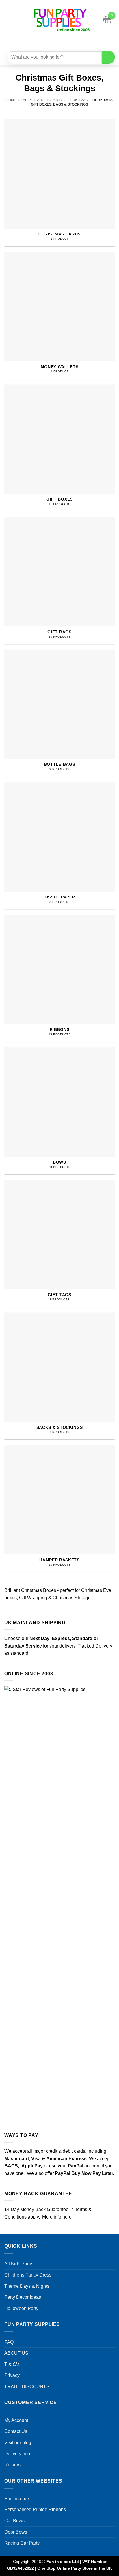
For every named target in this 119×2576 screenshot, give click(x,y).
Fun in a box (17, 2499)
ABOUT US (16, 2353)
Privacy (12, 2375)
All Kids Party (18, 2264)
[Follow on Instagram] (53, 45)
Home (11, 100)
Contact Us (16, 2431)
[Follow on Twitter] (63, 45)
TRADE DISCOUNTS (27, 2387)
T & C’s (12, 2364)
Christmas (78, 100)
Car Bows (14, 2521)
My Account (16, 2420)
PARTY (26, 100)
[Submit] (108, 57)
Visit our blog (18, 2443)
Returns (12, 2465)
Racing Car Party (22, 2543)
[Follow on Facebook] (42, 45)
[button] (8, 20)
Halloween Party (21, 2308)
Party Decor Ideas (23, 2297)
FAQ (9, 2342)
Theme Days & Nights (27, 2286)
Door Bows (16, 2532)
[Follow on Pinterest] (74, 45)
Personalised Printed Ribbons (35, 2509)
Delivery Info (17, 2454)
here (67, 2217)
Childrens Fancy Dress (28, 2275)
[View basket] (107, 20)
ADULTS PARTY (50, 100)
